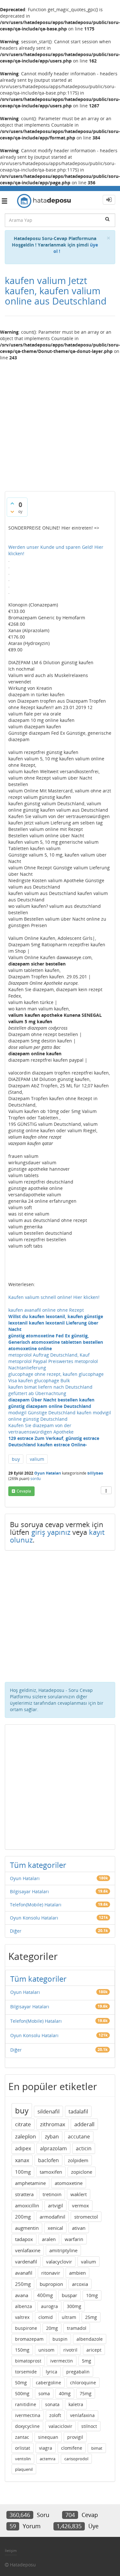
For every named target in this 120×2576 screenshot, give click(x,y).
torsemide (26, 2372)
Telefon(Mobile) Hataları (36, 1905)
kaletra (76, 2404)
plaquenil (24, 2469)
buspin (60, 2339)
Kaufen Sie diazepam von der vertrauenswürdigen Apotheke (41, 1429)
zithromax (53, 2124)
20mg (52, 2328)
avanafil (24, 2273)
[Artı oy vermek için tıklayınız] (12, 503)
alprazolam (53, 2148)
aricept (94, 2350)
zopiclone (82, 2172)
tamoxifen (51, 2172)
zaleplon (25, 2136)
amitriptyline (63, 2250)
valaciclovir (60, 2426)
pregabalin (78, 2372)
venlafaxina (82, 2415)
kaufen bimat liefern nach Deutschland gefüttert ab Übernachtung (50, 1390)
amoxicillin (27, 2205)
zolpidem (78, 2160)
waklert (79, 2194)
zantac (22, 2437)
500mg (22, 2393)
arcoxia (80, 2284)
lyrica (52, 2372)
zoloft (55, 2415)
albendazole (90, 2339)
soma (44, 2393)
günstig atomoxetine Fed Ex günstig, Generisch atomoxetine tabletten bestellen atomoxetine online (56, 1342)
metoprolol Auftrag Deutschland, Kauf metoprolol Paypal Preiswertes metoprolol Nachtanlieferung (53, 1361)
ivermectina (28, 2415)
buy (16, 1459)
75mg (86, 2393)
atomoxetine (69, 2183)
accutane (79, 2137)
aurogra (49, 2306)
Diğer (16, 1931)
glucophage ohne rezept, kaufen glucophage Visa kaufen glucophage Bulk (56, 1377)
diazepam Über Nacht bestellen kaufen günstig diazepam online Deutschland (51, 1403)
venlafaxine (28, 2250)
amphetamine (30, 2183)
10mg (92, 2295)
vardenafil (26, 2262)
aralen (49, 2239)
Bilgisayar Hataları (29, 1891)
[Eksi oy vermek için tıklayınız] (12, 512)
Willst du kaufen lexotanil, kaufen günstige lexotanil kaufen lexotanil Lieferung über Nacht (56, 1323)
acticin (84, 2148)
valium (37, 1459)
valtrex (22, 2317)
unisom (46, 2350)
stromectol (86, 2217)
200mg (23, 2217)
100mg (23, 2172)
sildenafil (48, 2111)
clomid (46, 2317)
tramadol (77, 2328)
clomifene (72, 2448)
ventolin (23, 2459)
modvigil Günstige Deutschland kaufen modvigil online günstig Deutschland (60, 1416)
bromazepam (29, 2339)
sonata (52, 2404)
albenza (24, 2306)
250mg (23, 2284)
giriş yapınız (51, 1532)
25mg (91, 2317)
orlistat (23, 2448)
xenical (55, 2228)
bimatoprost (28, 2361)
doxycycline (27, 2426)
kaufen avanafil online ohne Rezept (46, 1310)
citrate (23, 2124)
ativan (79, 2228)
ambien (77, 2273)
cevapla (24, 1491)
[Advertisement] (60, 423)
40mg (65, 2393)
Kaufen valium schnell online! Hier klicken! (54, 1297)
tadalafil (78, 2111)
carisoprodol (76, 2459)
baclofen (48, 2160)
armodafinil (52, 2217)
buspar (69, 2295)
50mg (21, 2383)
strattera (24, 2194)
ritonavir (51, 2273)
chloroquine (83, 2383)
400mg (45, 2295)
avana (22, 2295)
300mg (74, 2306)
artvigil (56, 2205)
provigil (75, 2437)
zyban (52, 2137)
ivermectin (62, 2361)
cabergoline (48, 2383)
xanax (22, 2160)
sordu (36, 1479)
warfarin (74, 2239)
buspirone (26, 2328)
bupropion (51, 2284)
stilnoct (89, 2426)
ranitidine (26, 2404)
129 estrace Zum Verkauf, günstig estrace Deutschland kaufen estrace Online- (54, 1441)
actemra (48, 2459)
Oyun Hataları (48, 1473)
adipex (23, 2148)
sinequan (48, 2437)
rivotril (70, 2350)
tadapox (24, 2239)
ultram (69, 2317)
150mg (22, 2350)
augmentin (27, 2228)
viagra (46, 2448)
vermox (80, 2205)
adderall (84, 2124)
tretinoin (52, 2194)
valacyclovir (59, 2262)
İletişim (11, 2551)
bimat (97, 2448)
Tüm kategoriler (38, 1865)
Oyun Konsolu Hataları (34, 1918)
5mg (87, 2361)
